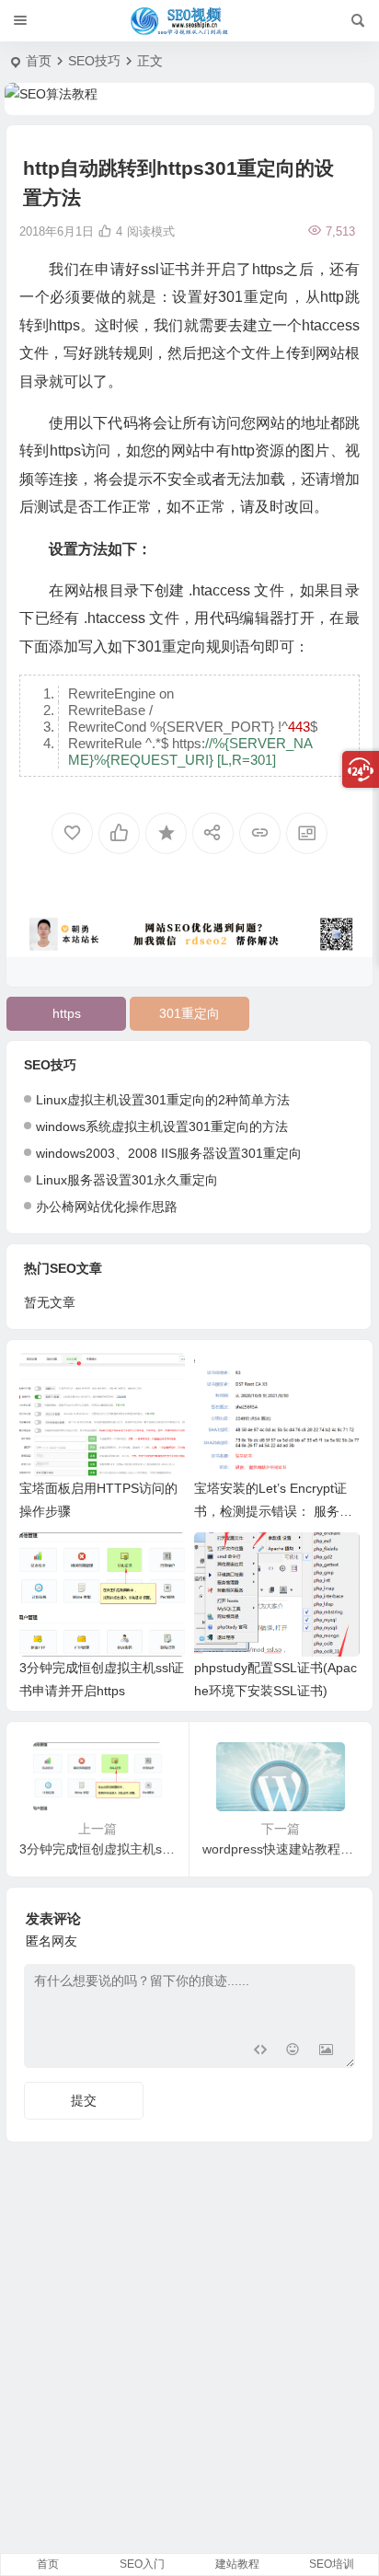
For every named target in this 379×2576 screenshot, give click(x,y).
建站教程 (237, 2564)
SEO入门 (142, 2564)
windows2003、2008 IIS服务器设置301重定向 (169, 1153)
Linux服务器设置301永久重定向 (127, 1180)
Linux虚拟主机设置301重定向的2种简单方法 (163, 1100)
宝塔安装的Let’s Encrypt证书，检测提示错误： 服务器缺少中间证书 (273, 1511)
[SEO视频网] (189, 21)
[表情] (293, 2052)
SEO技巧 (94, 61)
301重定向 (189, 1013)
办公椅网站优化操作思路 (107, 1207)
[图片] (326, 2052)
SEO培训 (332, 2564)
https (67, 1013)
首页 (39, 61)
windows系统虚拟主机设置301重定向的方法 (162, 1126)
